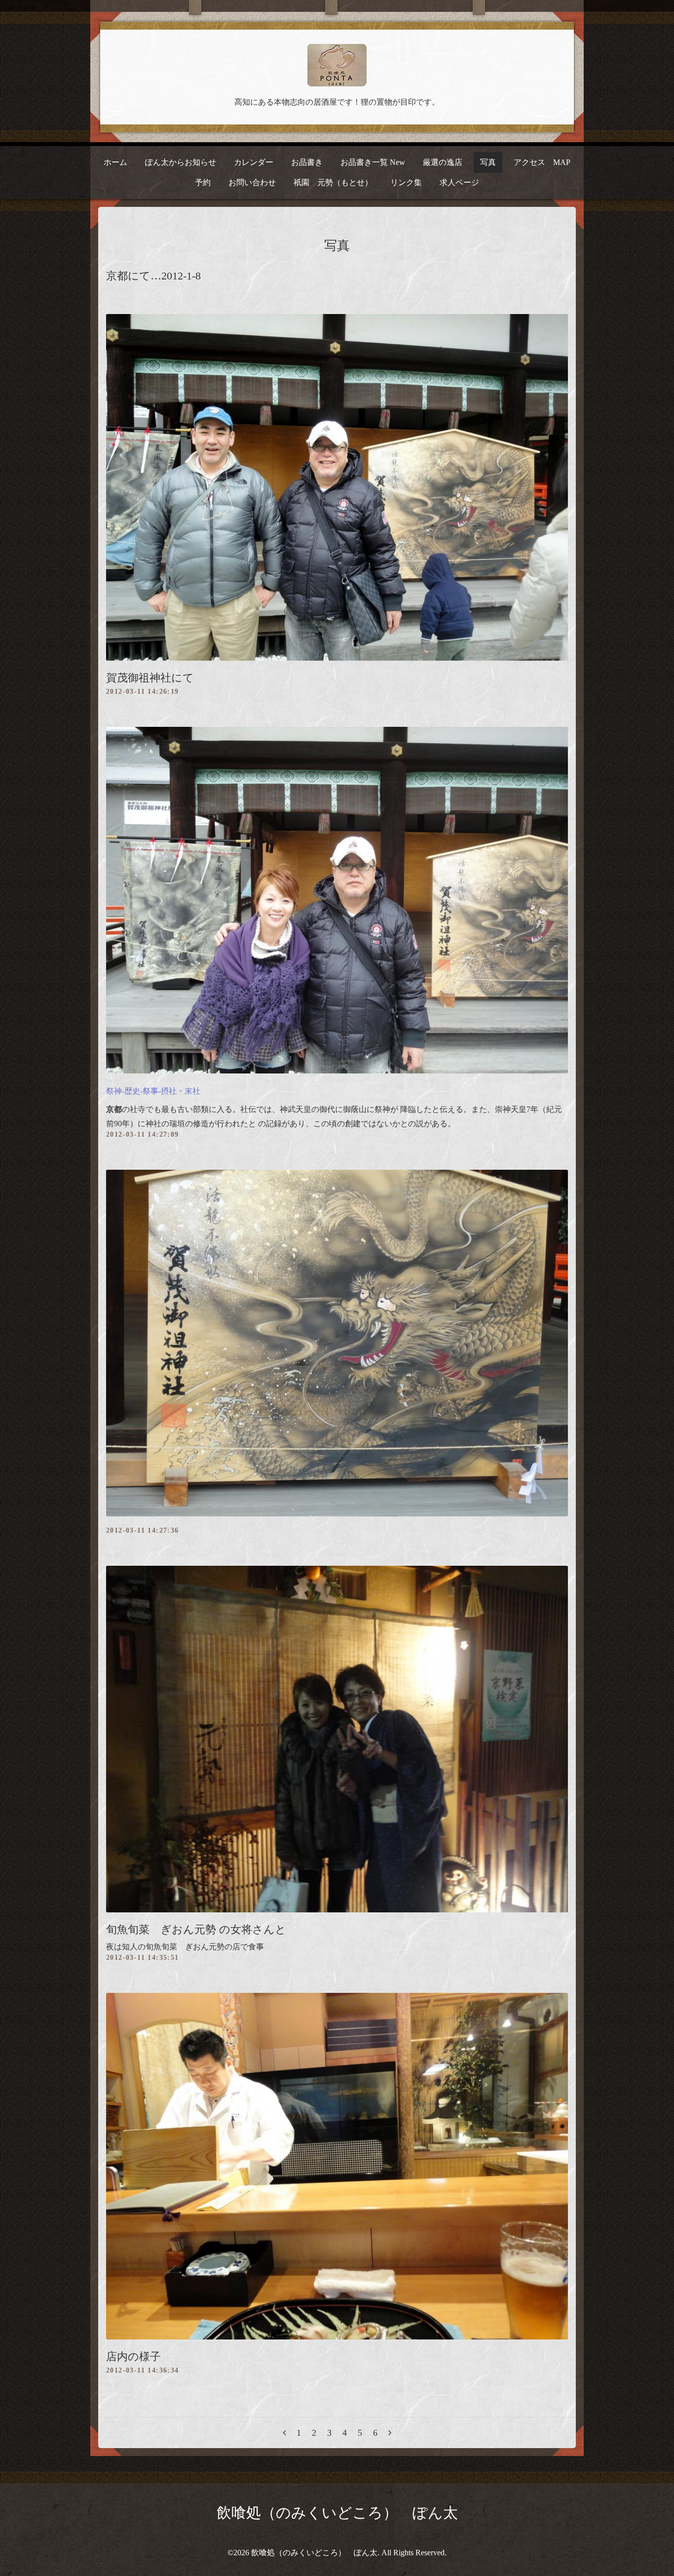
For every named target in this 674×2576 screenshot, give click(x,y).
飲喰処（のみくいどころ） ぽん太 (337, 2513)
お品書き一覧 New (373, 162)
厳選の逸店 (443, 162)
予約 (203, 182)
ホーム (115, 162)
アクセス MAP (542, 162)
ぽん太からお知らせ (181, 162)
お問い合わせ (252, 182)
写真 (488, 162)
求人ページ (459, 182)
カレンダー (254, 162)
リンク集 (406, 182)
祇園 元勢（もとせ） (333, 182)
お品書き (307, 162)
